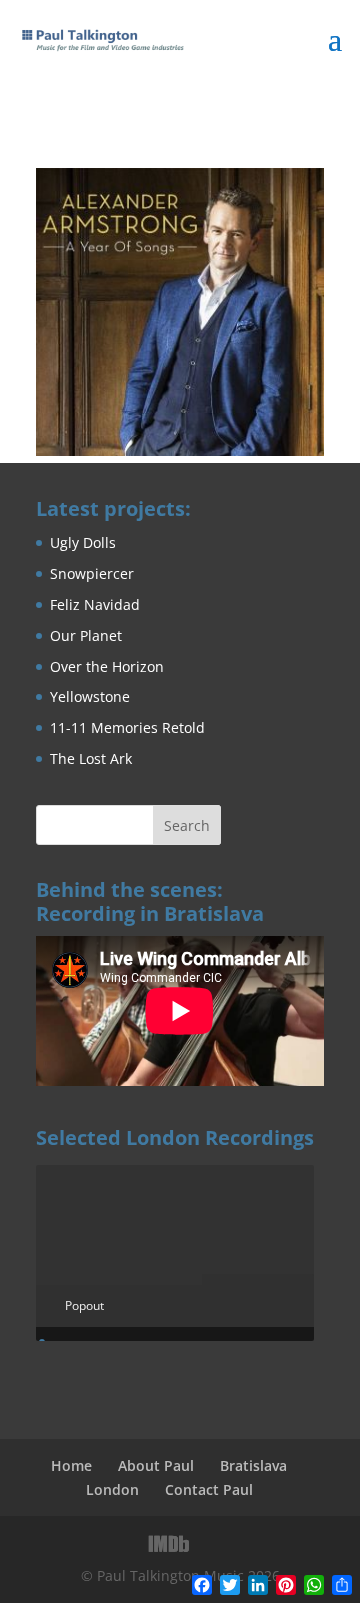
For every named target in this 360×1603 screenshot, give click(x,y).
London (112, 1489)
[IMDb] (169, 1544)
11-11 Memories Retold (127, 727)
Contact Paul (209, 1489)
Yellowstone (90, 696)
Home (71, 1465)
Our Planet (86, 635)
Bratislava (253, 1465)
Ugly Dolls (83, 542)
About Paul (156, 1465)
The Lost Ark (91, 758)
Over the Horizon (107, 666)
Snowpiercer (92, 573)
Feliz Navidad (95, 604)
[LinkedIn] (212, 1543)
